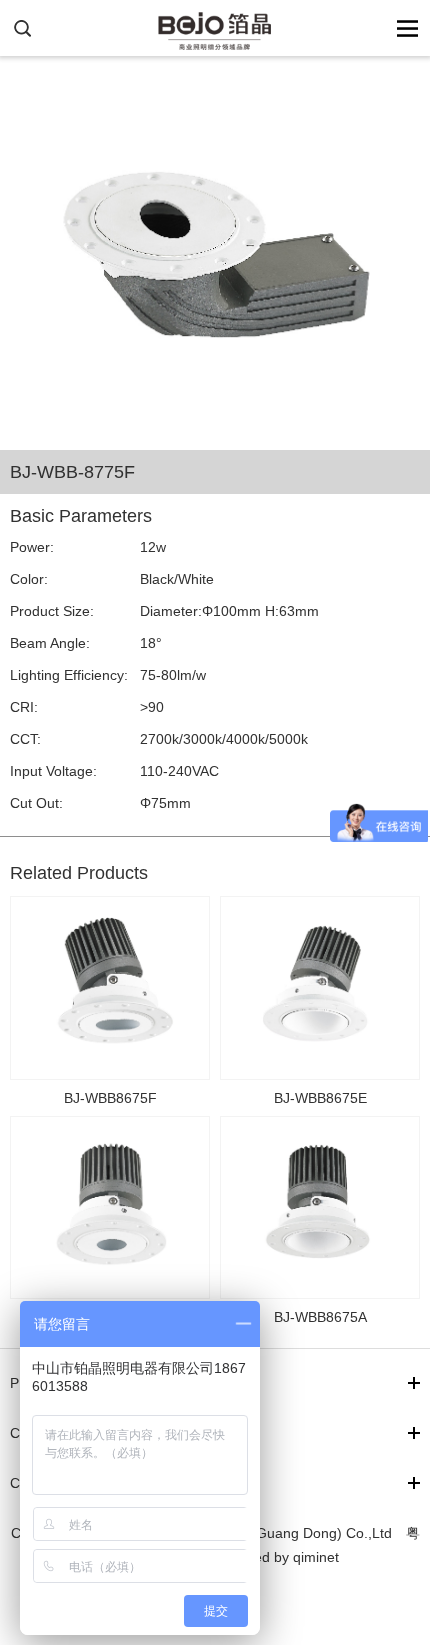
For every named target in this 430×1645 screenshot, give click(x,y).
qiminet (316, 1557)
